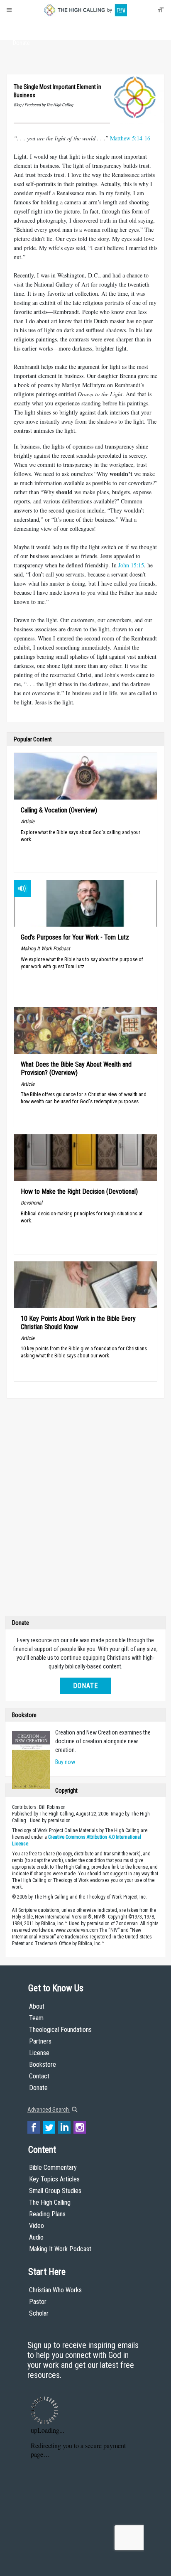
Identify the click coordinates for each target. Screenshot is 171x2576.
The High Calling (50, 2202)
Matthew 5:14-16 (130, 138)
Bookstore (43, 2064)
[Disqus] (85, 1509)
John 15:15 (131, 565)
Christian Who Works (55, 2290)
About (21, 27)
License (39, 2053)
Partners (40, 2041)
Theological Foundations (60, 2030)
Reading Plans (47, 2214)
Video (37, 2226)
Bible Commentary (53, 2168)
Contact (39, 2076)
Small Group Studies (55, 2191)
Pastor (38, 2302)
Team (36, 2018)
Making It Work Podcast (60, 2249)
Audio (36, 2237)
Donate (21, 43)
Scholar (39, 2313)
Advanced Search (49, 2110)
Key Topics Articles (54, 2179)
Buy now (65, 1762)
